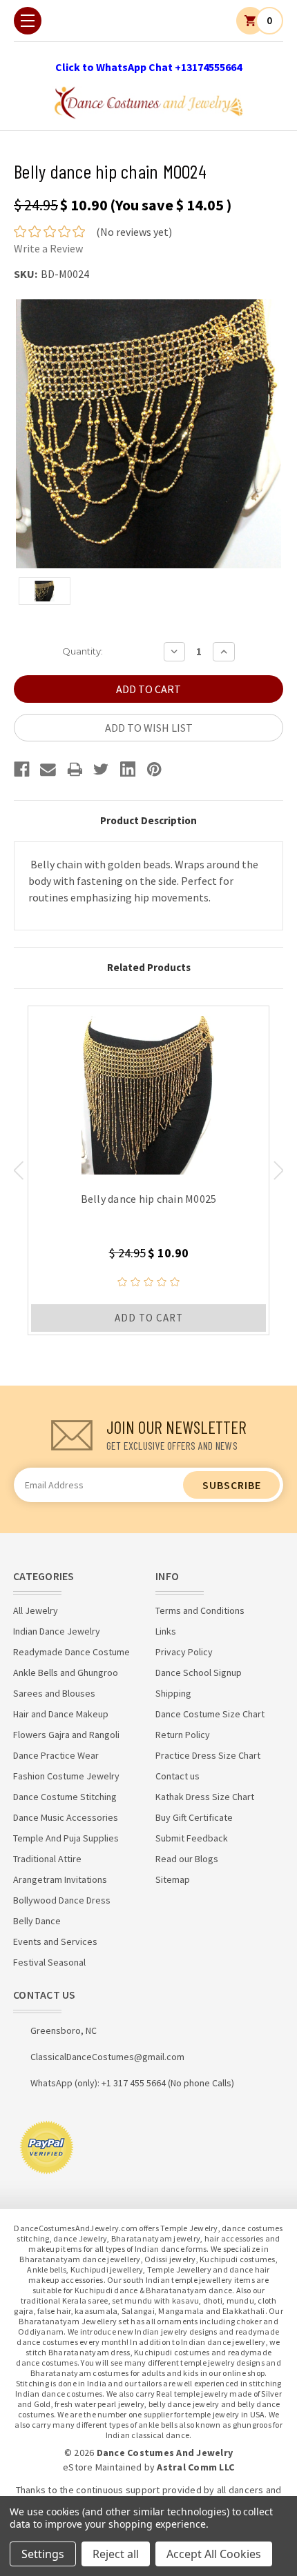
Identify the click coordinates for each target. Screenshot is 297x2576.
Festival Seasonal (49, 1962)
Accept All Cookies (214, 2554)
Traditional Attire (47, 1859)
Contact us (178, 1776)
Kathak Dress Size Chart (205, 1797)
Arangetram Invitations (60, 1879)
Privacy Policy (184, 1652)
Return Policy (183, 1735)
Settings (43, 2554)
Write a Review (48, 248)
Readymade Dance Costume (71, 1652)
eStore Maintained (102, 2467)
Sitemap (173, 1879)
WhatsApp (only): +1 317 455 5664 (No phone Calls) (132, 2083)
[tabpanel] (148, 1170)
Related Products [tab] (149, 967)
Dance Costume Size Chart (210, 1714)
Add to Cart (149, 1318)
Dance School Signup (199, 1673)
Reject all (116, 2554)
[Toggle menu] (28, 21)
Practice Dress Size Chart (208, 1755)
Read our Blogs (187, 1859)
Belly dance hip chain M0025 (149, 1199)
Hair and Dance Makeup (61, 1714)
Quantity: (83, 651)
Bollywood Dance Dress (62, 1900)
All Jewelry (36, 1610)
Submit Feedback (192, 1838)
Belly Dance (37, 1921)
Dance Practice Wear (56, 1755)
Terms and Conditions (200, 1610)
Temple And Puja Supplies (66, 1838)
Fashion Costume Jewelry (66, 1776)
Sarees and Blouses (54, 1693)
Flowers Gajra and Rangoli (66, 1735)
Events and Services (55, 1941)
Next (279, 1170)
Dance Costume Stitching (65, 1797)
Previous (18, 1170)
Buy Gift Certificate (194, 1817)
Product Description (148, 820)
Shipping (173, 1693)
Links (166, 1631)
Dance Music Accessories (66, 1817)
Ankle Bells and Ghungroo (66, 1673)
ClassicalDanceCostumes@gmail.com (107, 2057)
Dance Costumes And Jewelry (165, 2453)
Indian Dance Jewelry (57, 1631)
